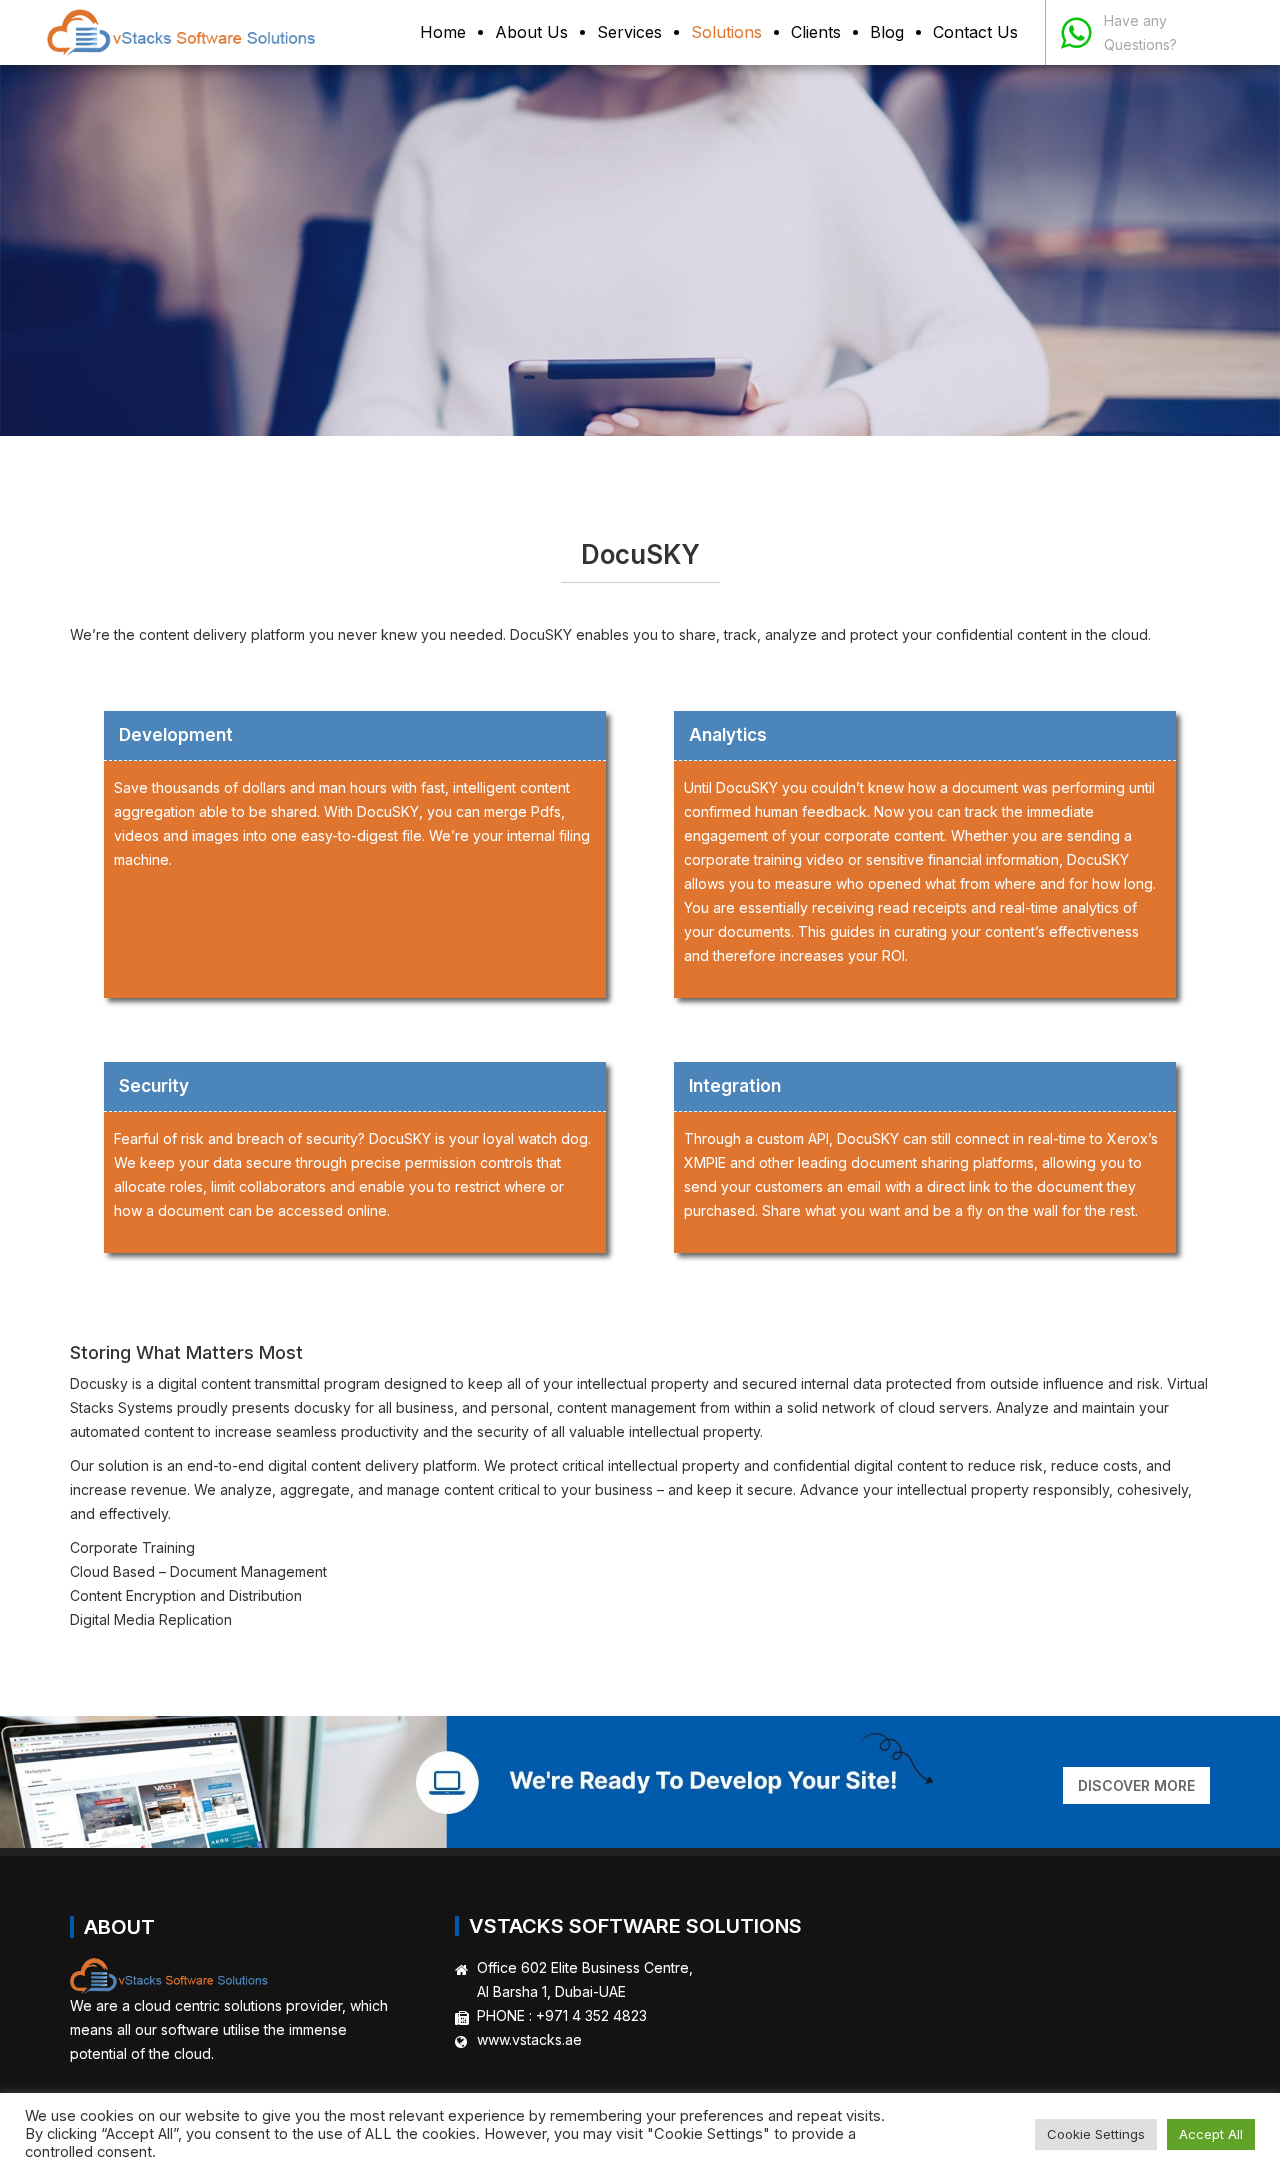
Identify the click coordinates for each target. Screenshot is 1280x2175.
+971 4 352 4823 (591, 2015)
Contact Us (975, 32)
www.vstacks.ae (529, 2039)
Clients (816, 32)
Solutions (726, 32)
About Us (531, 32)
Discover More (1136, 1785)
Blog (887, 32)
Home (443, 32)
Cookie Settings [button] (1096, 2134)
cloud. (1131, 634)
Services (629, 32)
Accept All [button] (1211, 2134)
